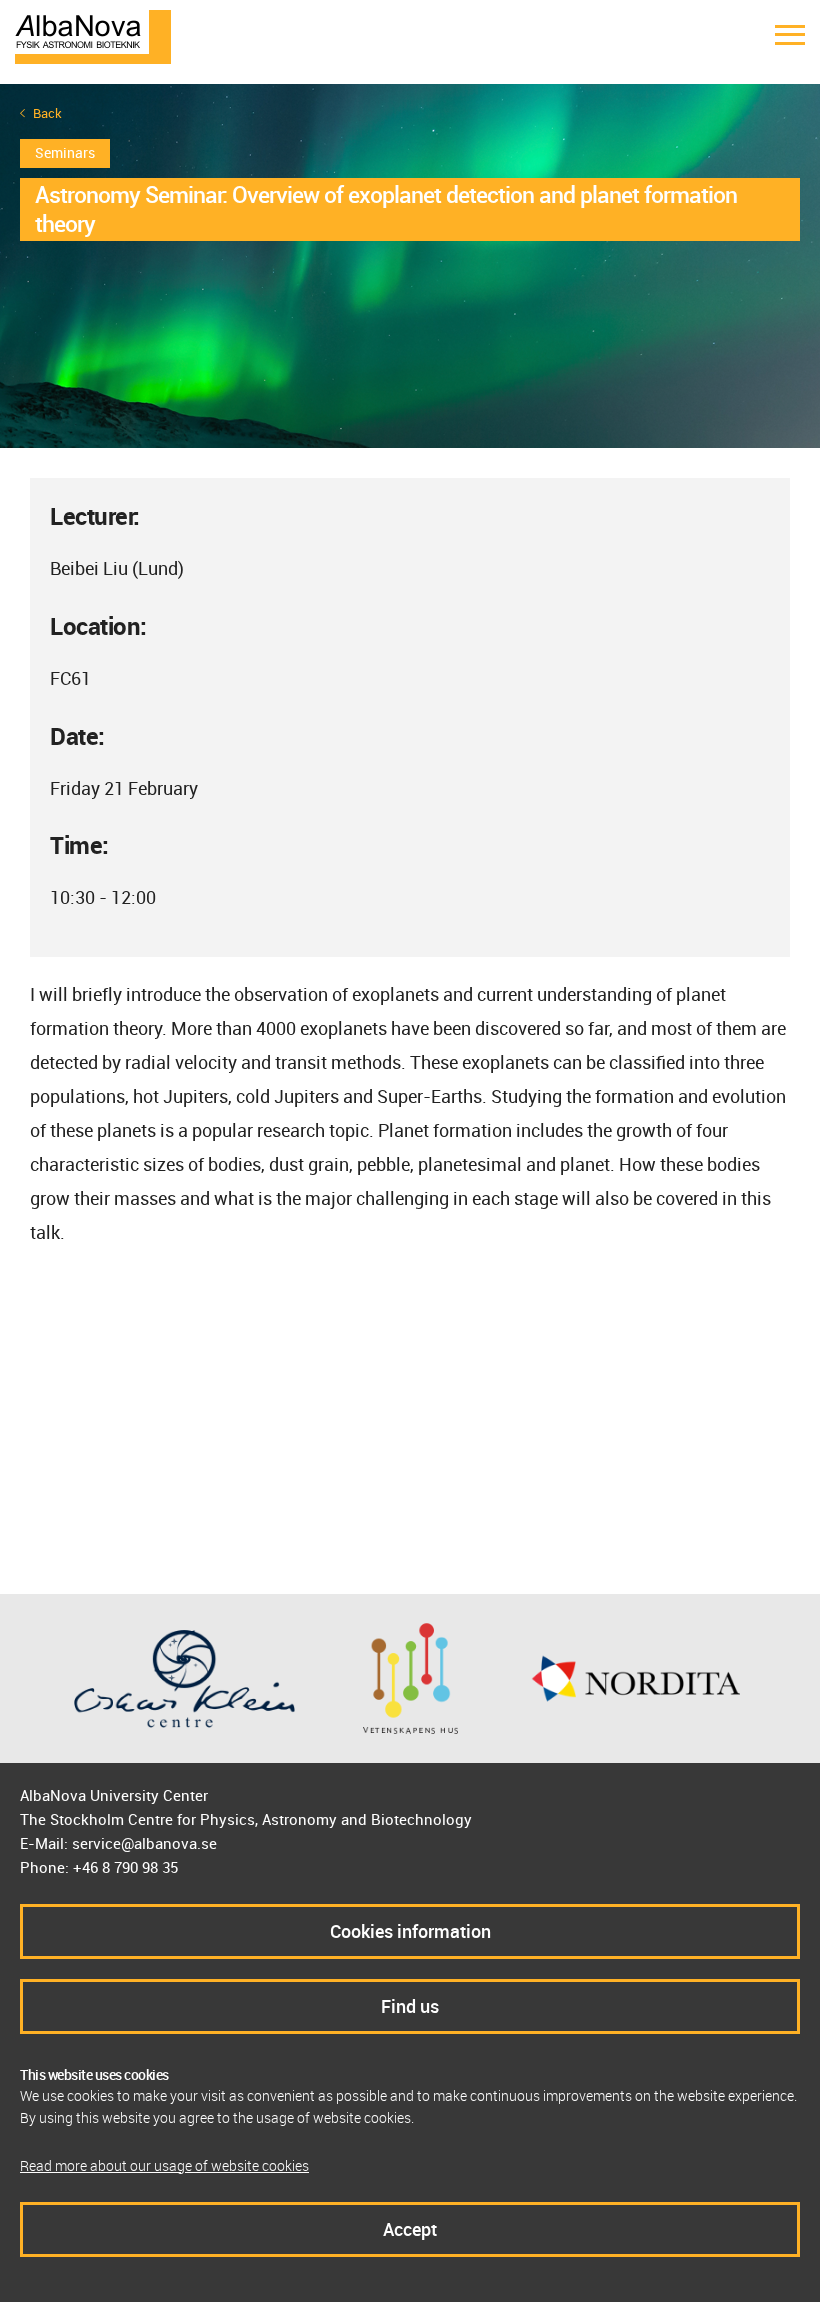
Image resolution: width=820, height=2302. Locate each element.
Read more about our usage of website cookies (164, 2165)
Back (47, 113)
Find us (410, 2006)
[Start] (93, 35)
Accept (410, 2229)
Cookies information (410, 1931)
